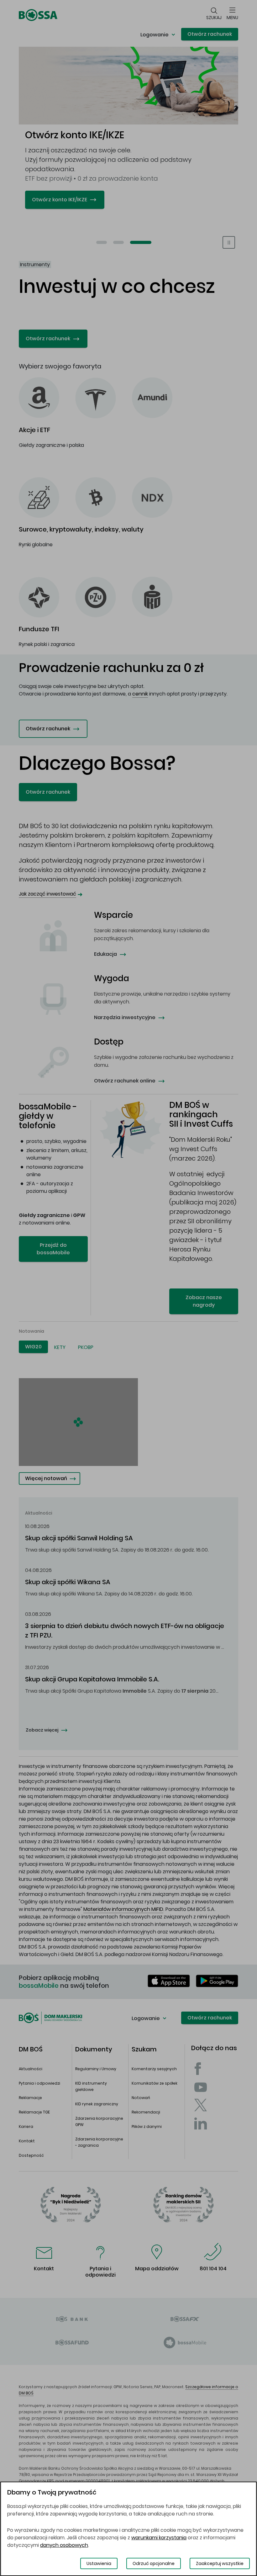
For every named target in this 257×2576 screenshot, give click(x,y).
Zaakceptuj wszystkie (220, 2563)
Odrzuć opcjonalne (154, 2563)
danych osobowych (64, 2545)
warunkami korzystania (159, 2538)
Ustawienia (99, 2563)
